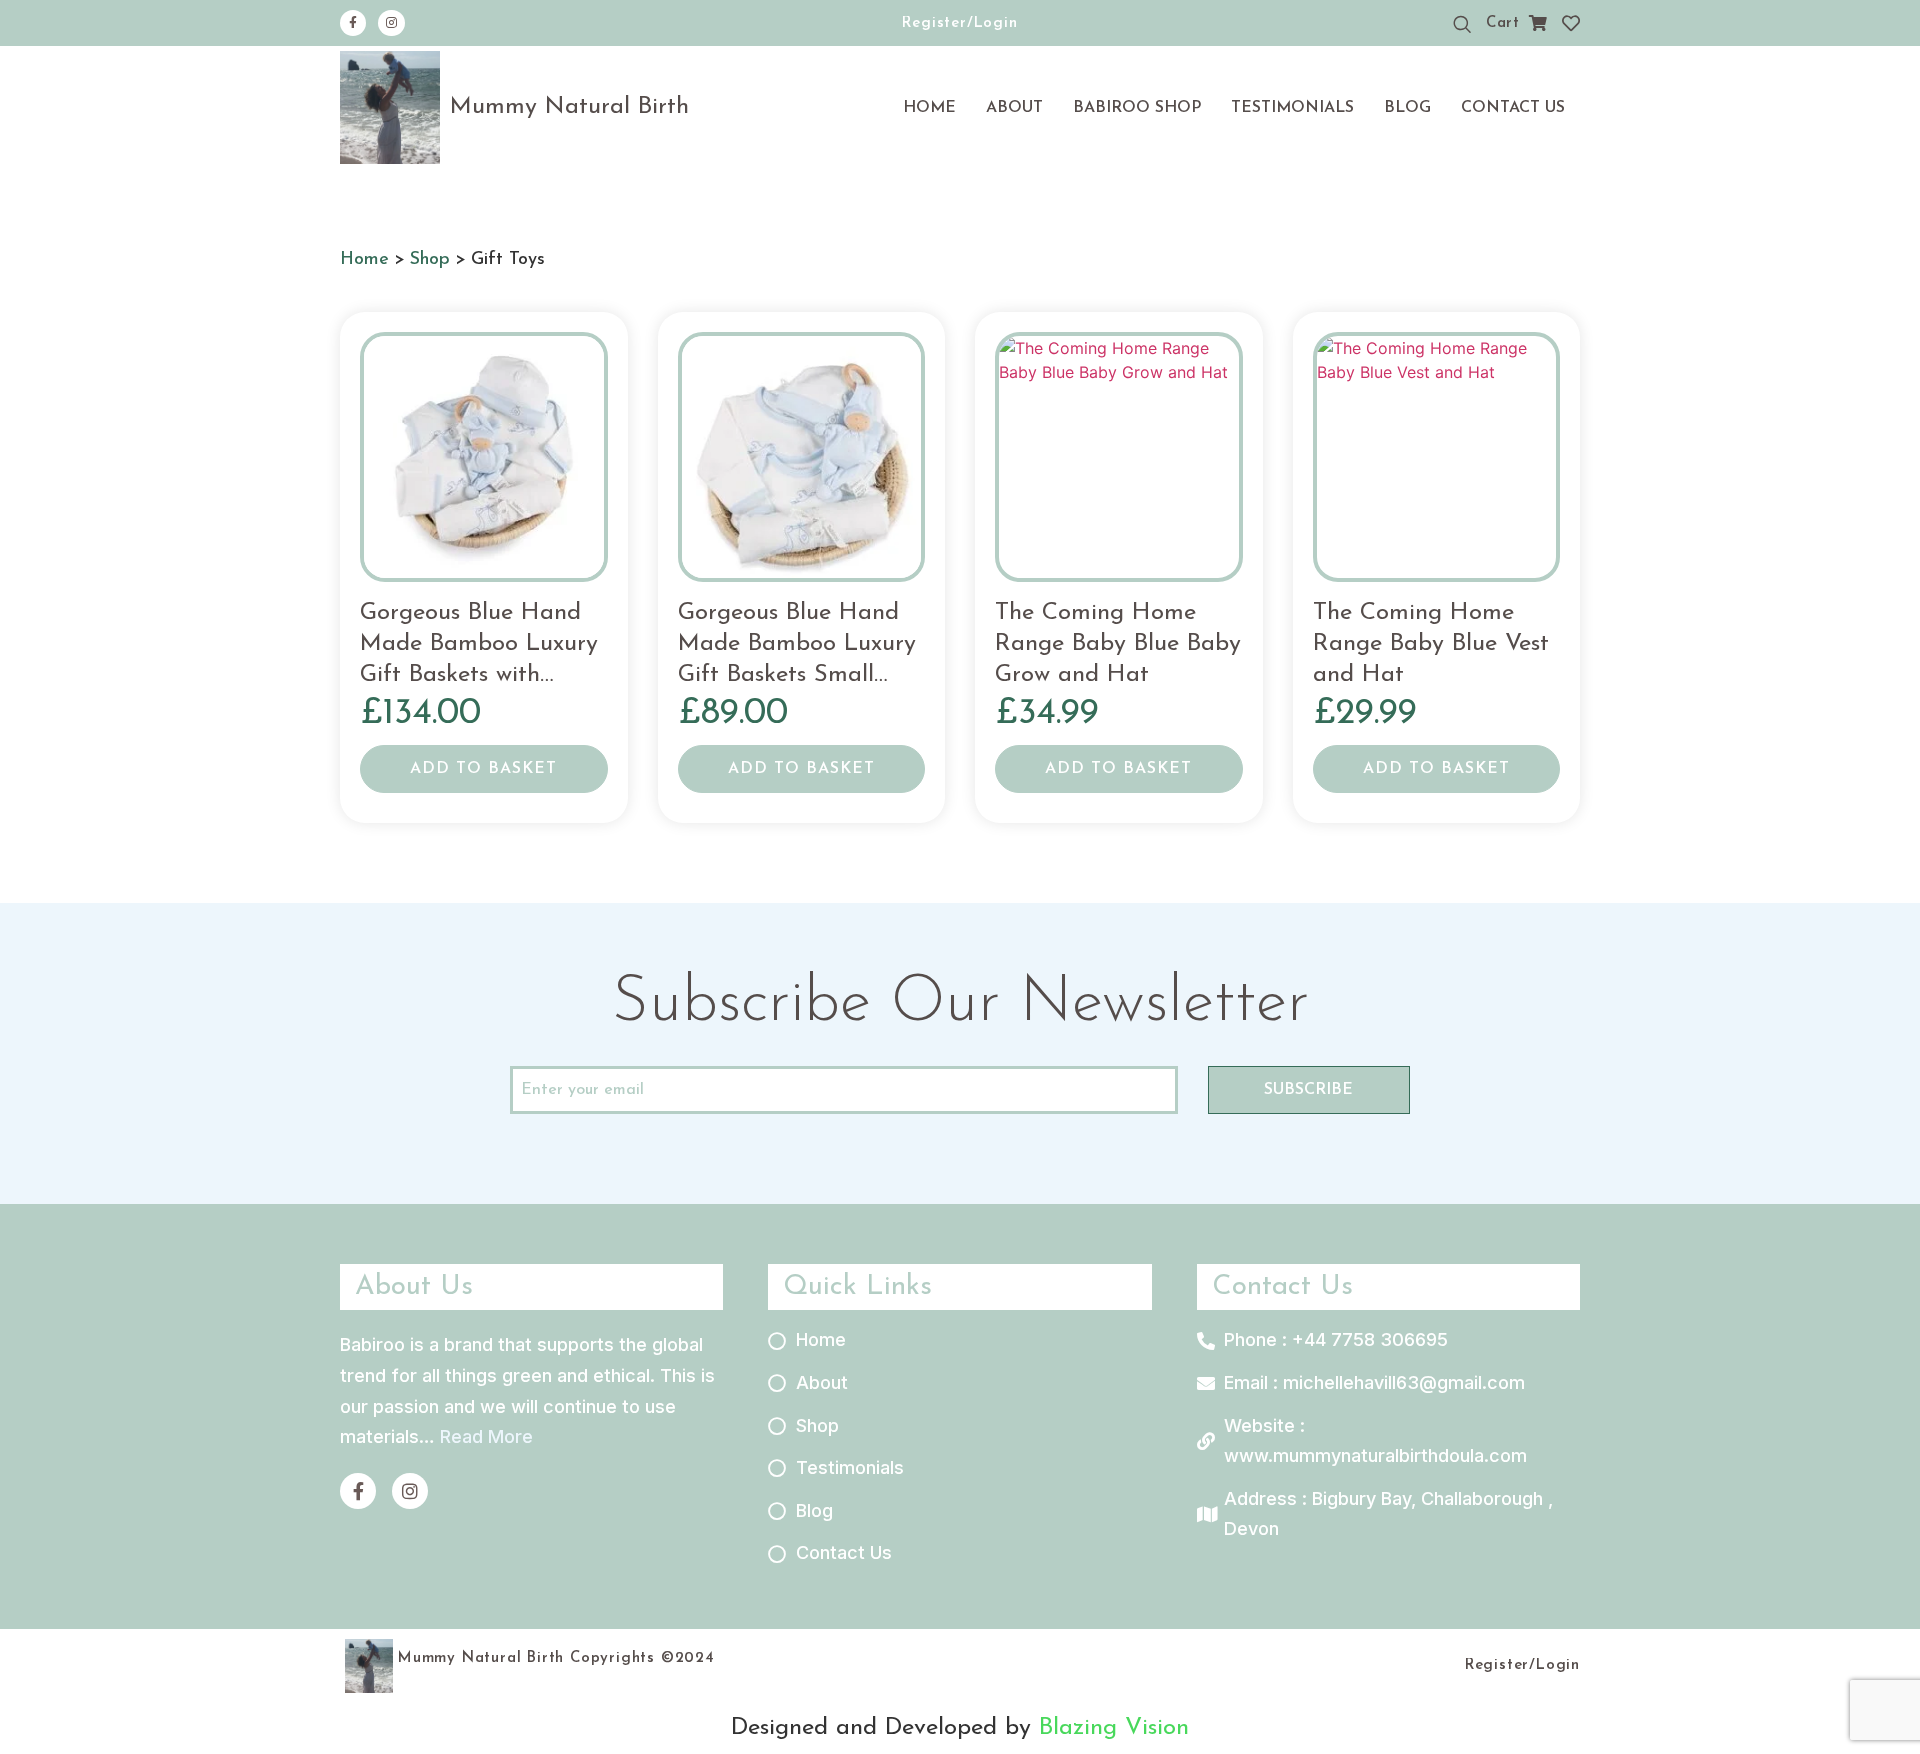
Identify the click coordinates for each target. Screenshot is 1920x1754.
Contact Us (1513, 108)
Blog (1407, 108)
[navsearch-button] (1462, 24)
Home (929, 108)
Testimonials (1292, 108)
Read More (486, 1436)
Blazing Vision (1114, 1728)
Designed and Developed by (885, 1728)
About (1014, 108)
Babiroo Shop (1137, 108)
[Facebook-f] (353, 23)
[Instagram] (391, 23)
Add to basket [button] (483, 769)
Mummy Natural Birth (569, 107)
